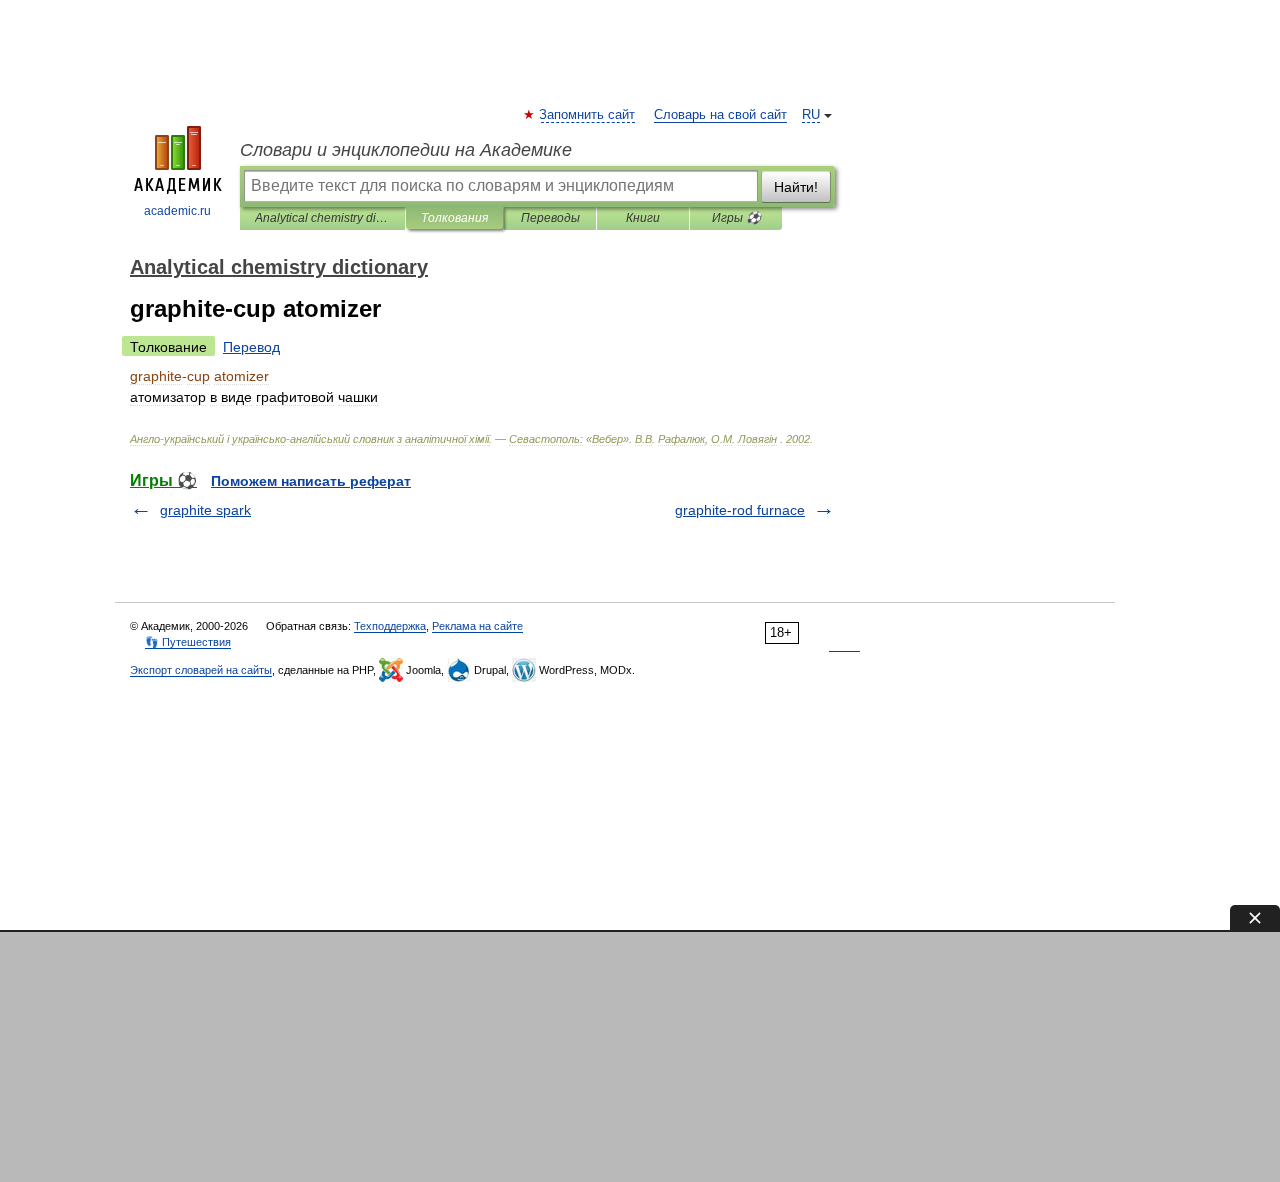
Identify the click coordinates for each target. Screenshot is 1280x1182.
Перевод (251, 347)
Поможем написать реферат (311, 481)
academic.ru (177, 211)
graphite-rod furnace (740, 510)
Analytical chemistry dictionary (322, 218)
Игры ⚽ (736, 218)
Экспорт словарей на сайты (201, 670)
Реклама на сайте (477, 626)
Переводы (550, 218)
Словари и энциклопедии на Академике (406, 150)
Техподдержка (390, 626)
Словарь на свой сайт (720, 115)
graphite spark (205, 510)
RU (811, 115)
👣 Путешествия (188, 642)
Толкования (454, 218)
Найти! (796, 187)
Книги (643, 218)
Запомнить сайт (588, 115)
